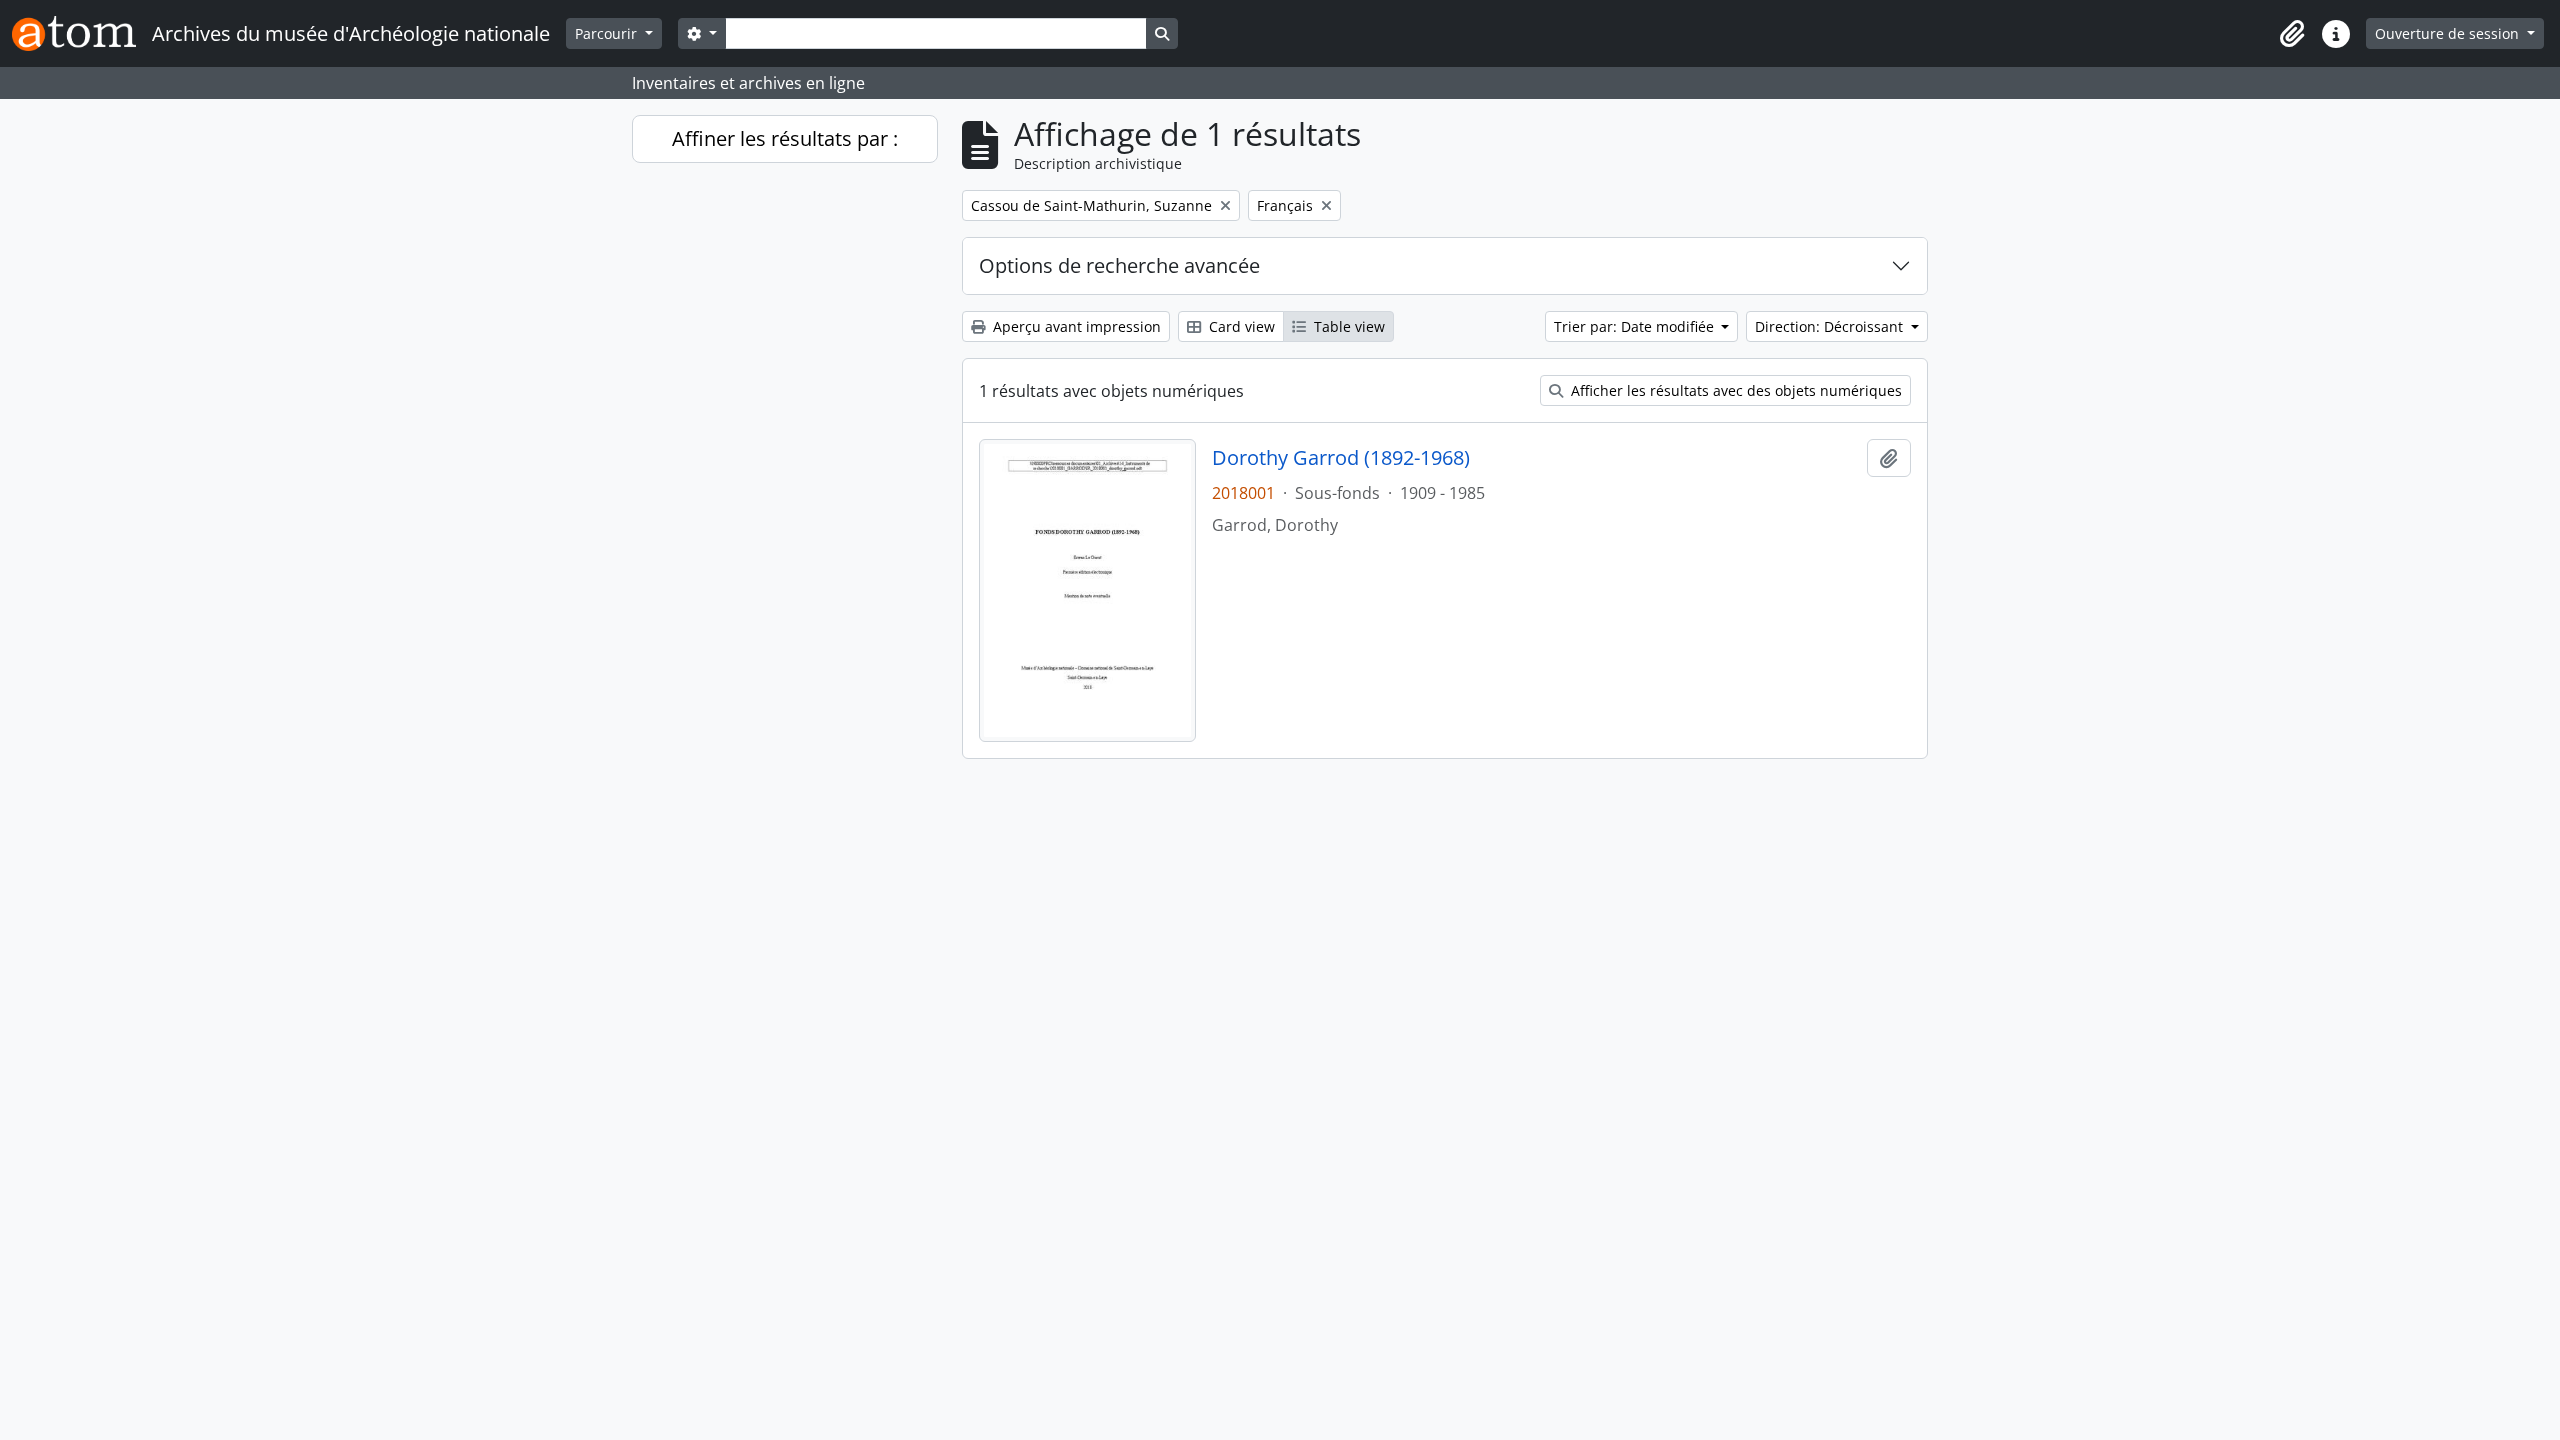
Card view (1240, 326)
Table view (1347, 326)
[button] (2292, 34)
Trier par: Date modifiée (1636, 326)
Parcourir (608, 33)
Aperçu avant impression (1075, 326)
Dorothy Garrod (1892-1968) (1341, 458)
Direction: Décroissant (1831, 326)
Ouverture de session (2449, 33)
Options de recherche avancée (1119, 265)
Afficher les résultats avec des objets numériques (1734, 390)
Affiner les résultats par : (785, 138)
